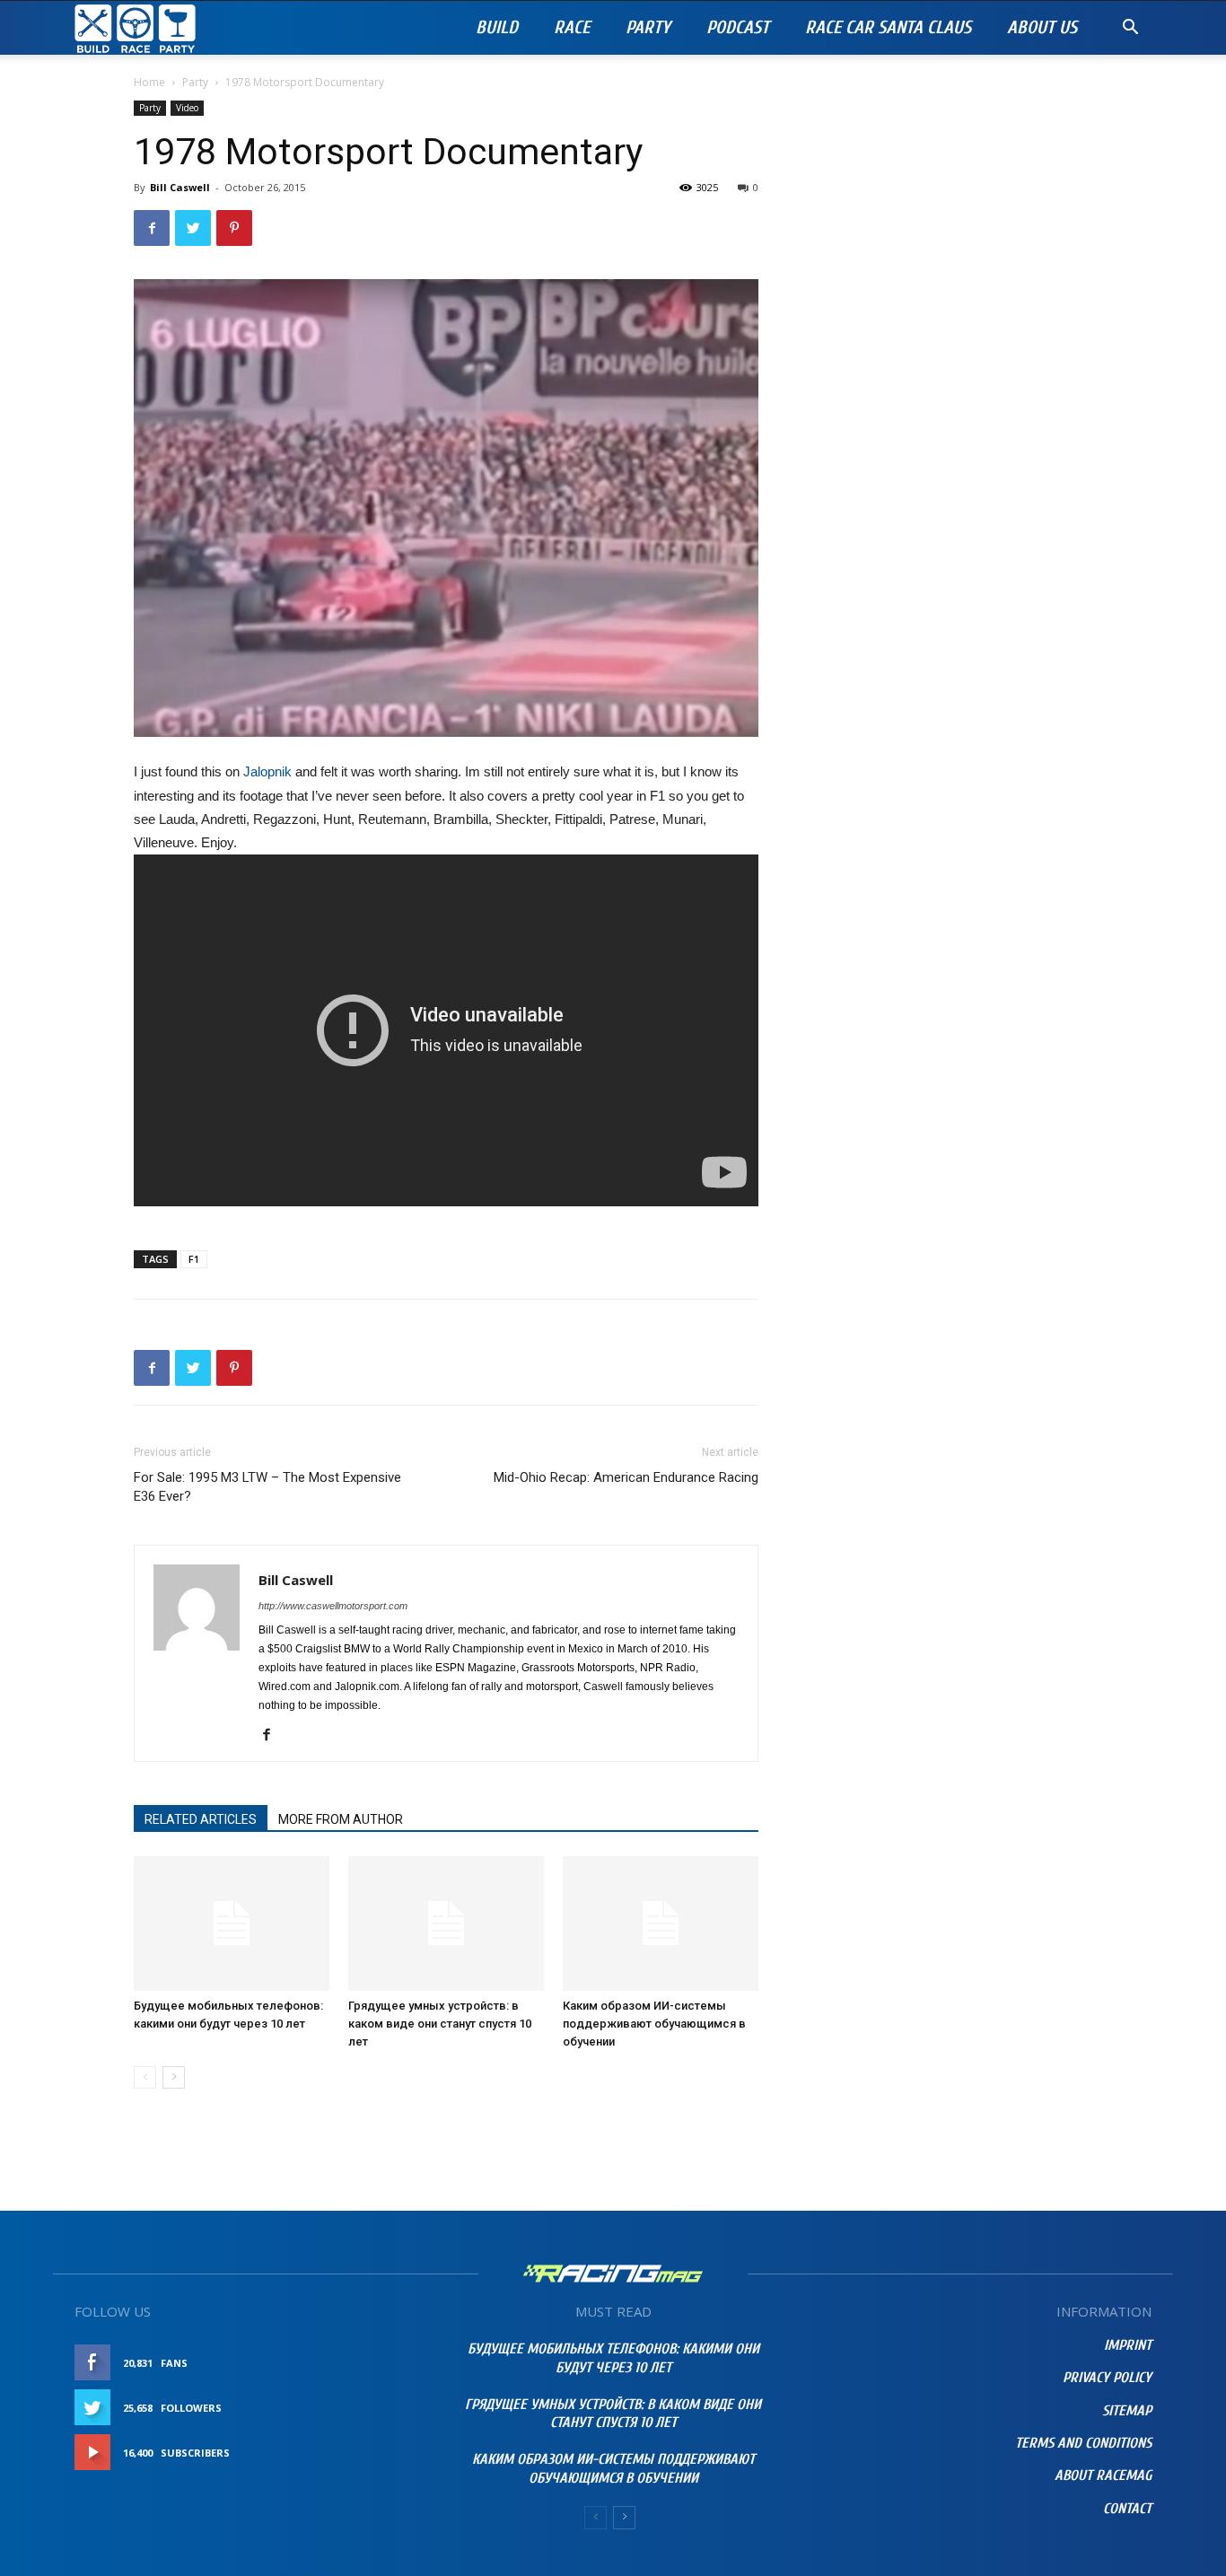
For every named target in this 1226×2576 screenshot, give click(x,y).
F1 (194, 1259)
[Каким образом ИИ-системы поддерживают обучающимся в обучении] (661, 1923)
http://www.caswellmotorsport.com (333, 1606)
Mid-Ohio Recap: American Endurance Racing (626, 1477)
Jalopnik (267, 771)
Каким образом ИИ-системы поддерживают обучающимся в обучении (654, 2024)
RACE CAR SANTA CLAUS (888, 27)
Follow (384, 2408)
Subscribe (377, 2453)
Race (572, 27)
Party (648, 27)
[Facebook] (273, 1736)
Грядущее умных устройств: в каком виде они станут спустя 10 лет (440, 2024)
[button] (1130, 29)
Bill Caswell (180, 187)
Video (187, 108)
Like (394, 2363)
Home (149, 82)
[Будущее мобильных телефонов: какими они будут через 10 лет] (232, 1923)
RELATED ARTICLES (201, 1819)
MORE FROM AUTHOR (341, 1819)
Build (497, 27)
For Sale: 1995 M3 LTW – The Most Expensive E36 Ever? (267, 1487)
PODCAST (738, 27)
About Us (1042, 27)
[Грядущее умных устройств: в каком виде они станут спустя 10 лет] (446, 1923)
